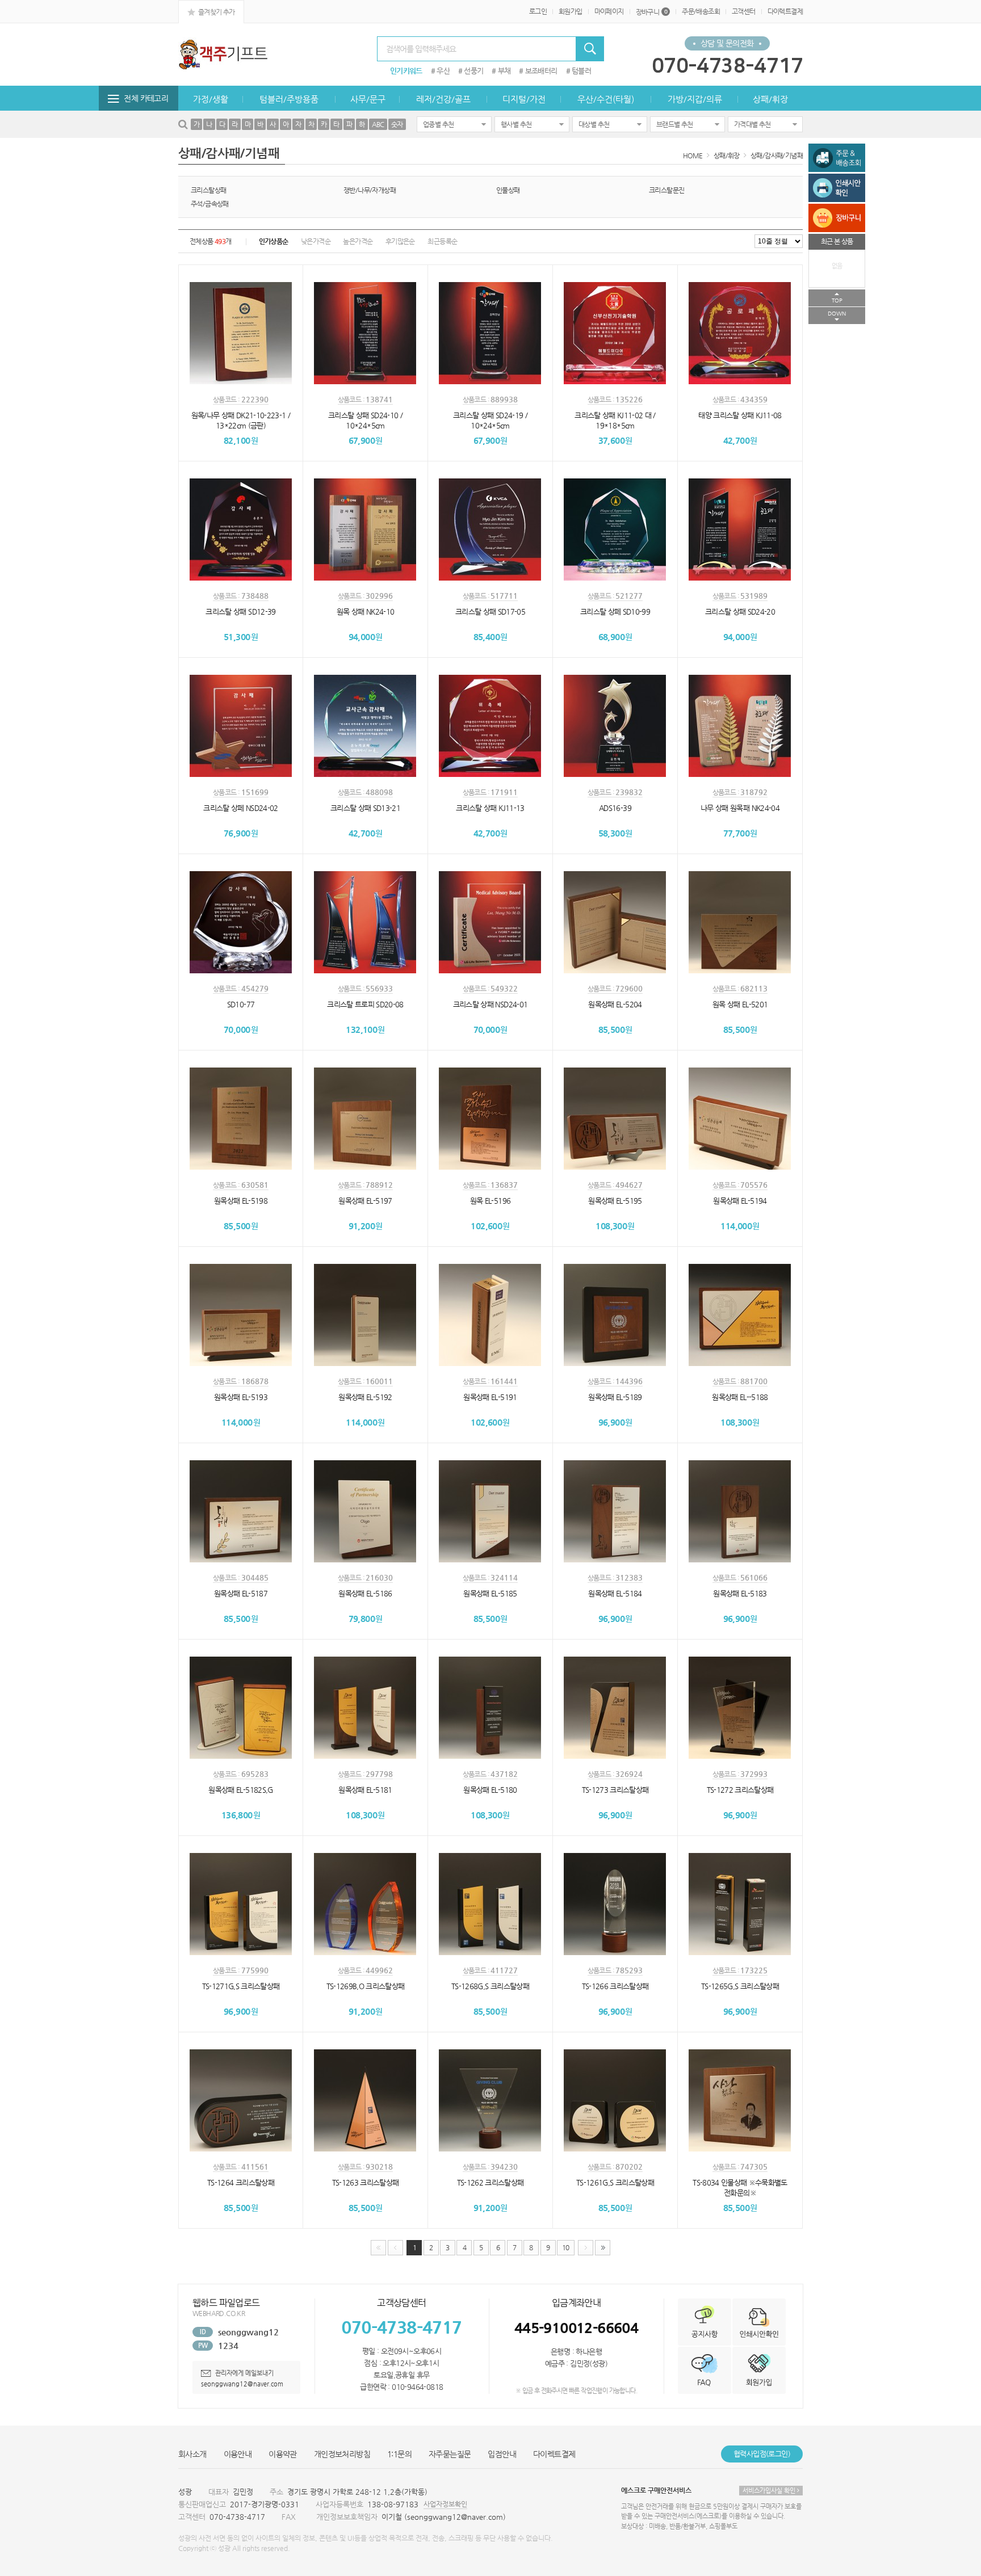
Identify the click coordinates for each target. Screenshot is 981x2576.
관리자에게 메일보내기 (244, 2373)
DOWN (837, 314)
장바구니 (652, 12)
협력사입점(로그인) (762, 2454)
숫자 (397, 124)
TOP (837, 301)
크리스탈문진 (666, 190)
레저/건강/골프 (443, 99)
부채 (504, 71)
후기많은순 (400, 241)
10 (566, 2247)
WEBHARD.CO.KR (219, 2313)
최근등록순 (442, 241)
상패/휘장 (770, 99)
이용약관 (283, 2454)
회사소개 (192, 2454)
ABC (378, 124)
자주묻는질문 (450, 2454)
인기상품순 (274, 241)
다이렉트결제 (785, 11)
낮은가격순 (316, 241)
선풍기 (473, 71)
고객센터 (744, 11)
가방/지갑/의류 (695, 99)
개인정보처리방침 (342, 2454)
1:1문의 (399, 2454)
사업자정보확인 (445, 2504)
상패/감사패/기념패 (777, 156)
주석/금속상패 (210, 204)
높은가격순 (358, 241)
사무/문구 (368, 99)
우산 (443, 71)
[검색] (590, 49)
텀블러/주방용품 (289, 99)
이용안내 (238, 2454)
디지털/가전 (524, 99)
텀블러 (581, 71)
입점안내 (502, 2454)
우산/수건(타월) (606, 99)
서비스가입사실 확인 (770, 2491)
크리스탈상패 (208, 190)
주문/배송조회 (701, 11)
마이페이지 (609, 11)
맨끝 (603, 2248)
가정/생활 (211, 99)
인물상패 (508, 190)
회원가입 (571, 11)
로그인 (538, 11)
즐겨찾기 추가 (215, 12)
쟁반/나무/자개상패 (370, 190)
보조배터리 (541, 71)
